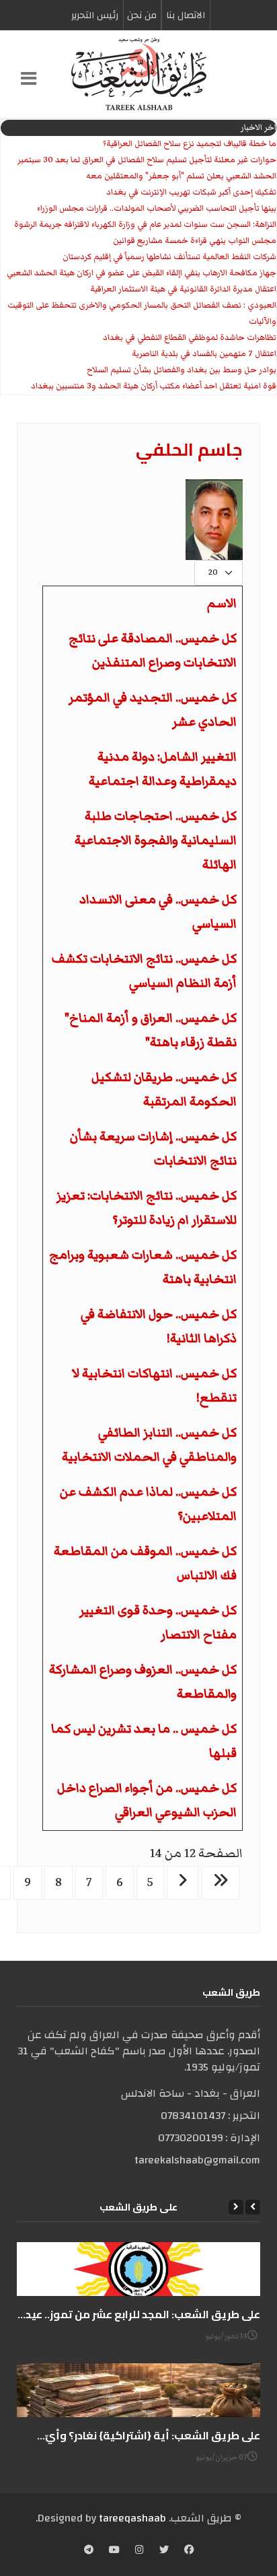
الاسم (222, 603)
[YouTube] (114, 2551)
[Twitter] (164, 2551)
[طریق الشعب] (138, 74)
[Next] (236, 2207)
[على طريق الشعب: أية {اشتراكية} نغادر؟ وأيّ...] (138, 2390)
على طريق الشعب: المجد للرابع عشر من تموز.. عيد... (139, 2314)
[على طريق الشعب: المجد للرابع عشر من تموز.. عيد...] (138, 2269)
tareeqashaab (132, 2518)
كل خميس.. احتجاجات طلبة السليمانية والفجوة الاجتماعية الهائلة (156, 840)
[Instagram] (140, 2551)
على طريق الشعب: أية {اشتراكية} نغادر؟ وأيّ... (149, 2435)
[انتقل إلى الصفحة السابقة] (183, 1883)
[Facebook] (189, 2551)
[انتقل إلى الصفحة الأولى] (221, 1883)
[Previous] (253, 2207)
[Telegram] (89, 2551)
